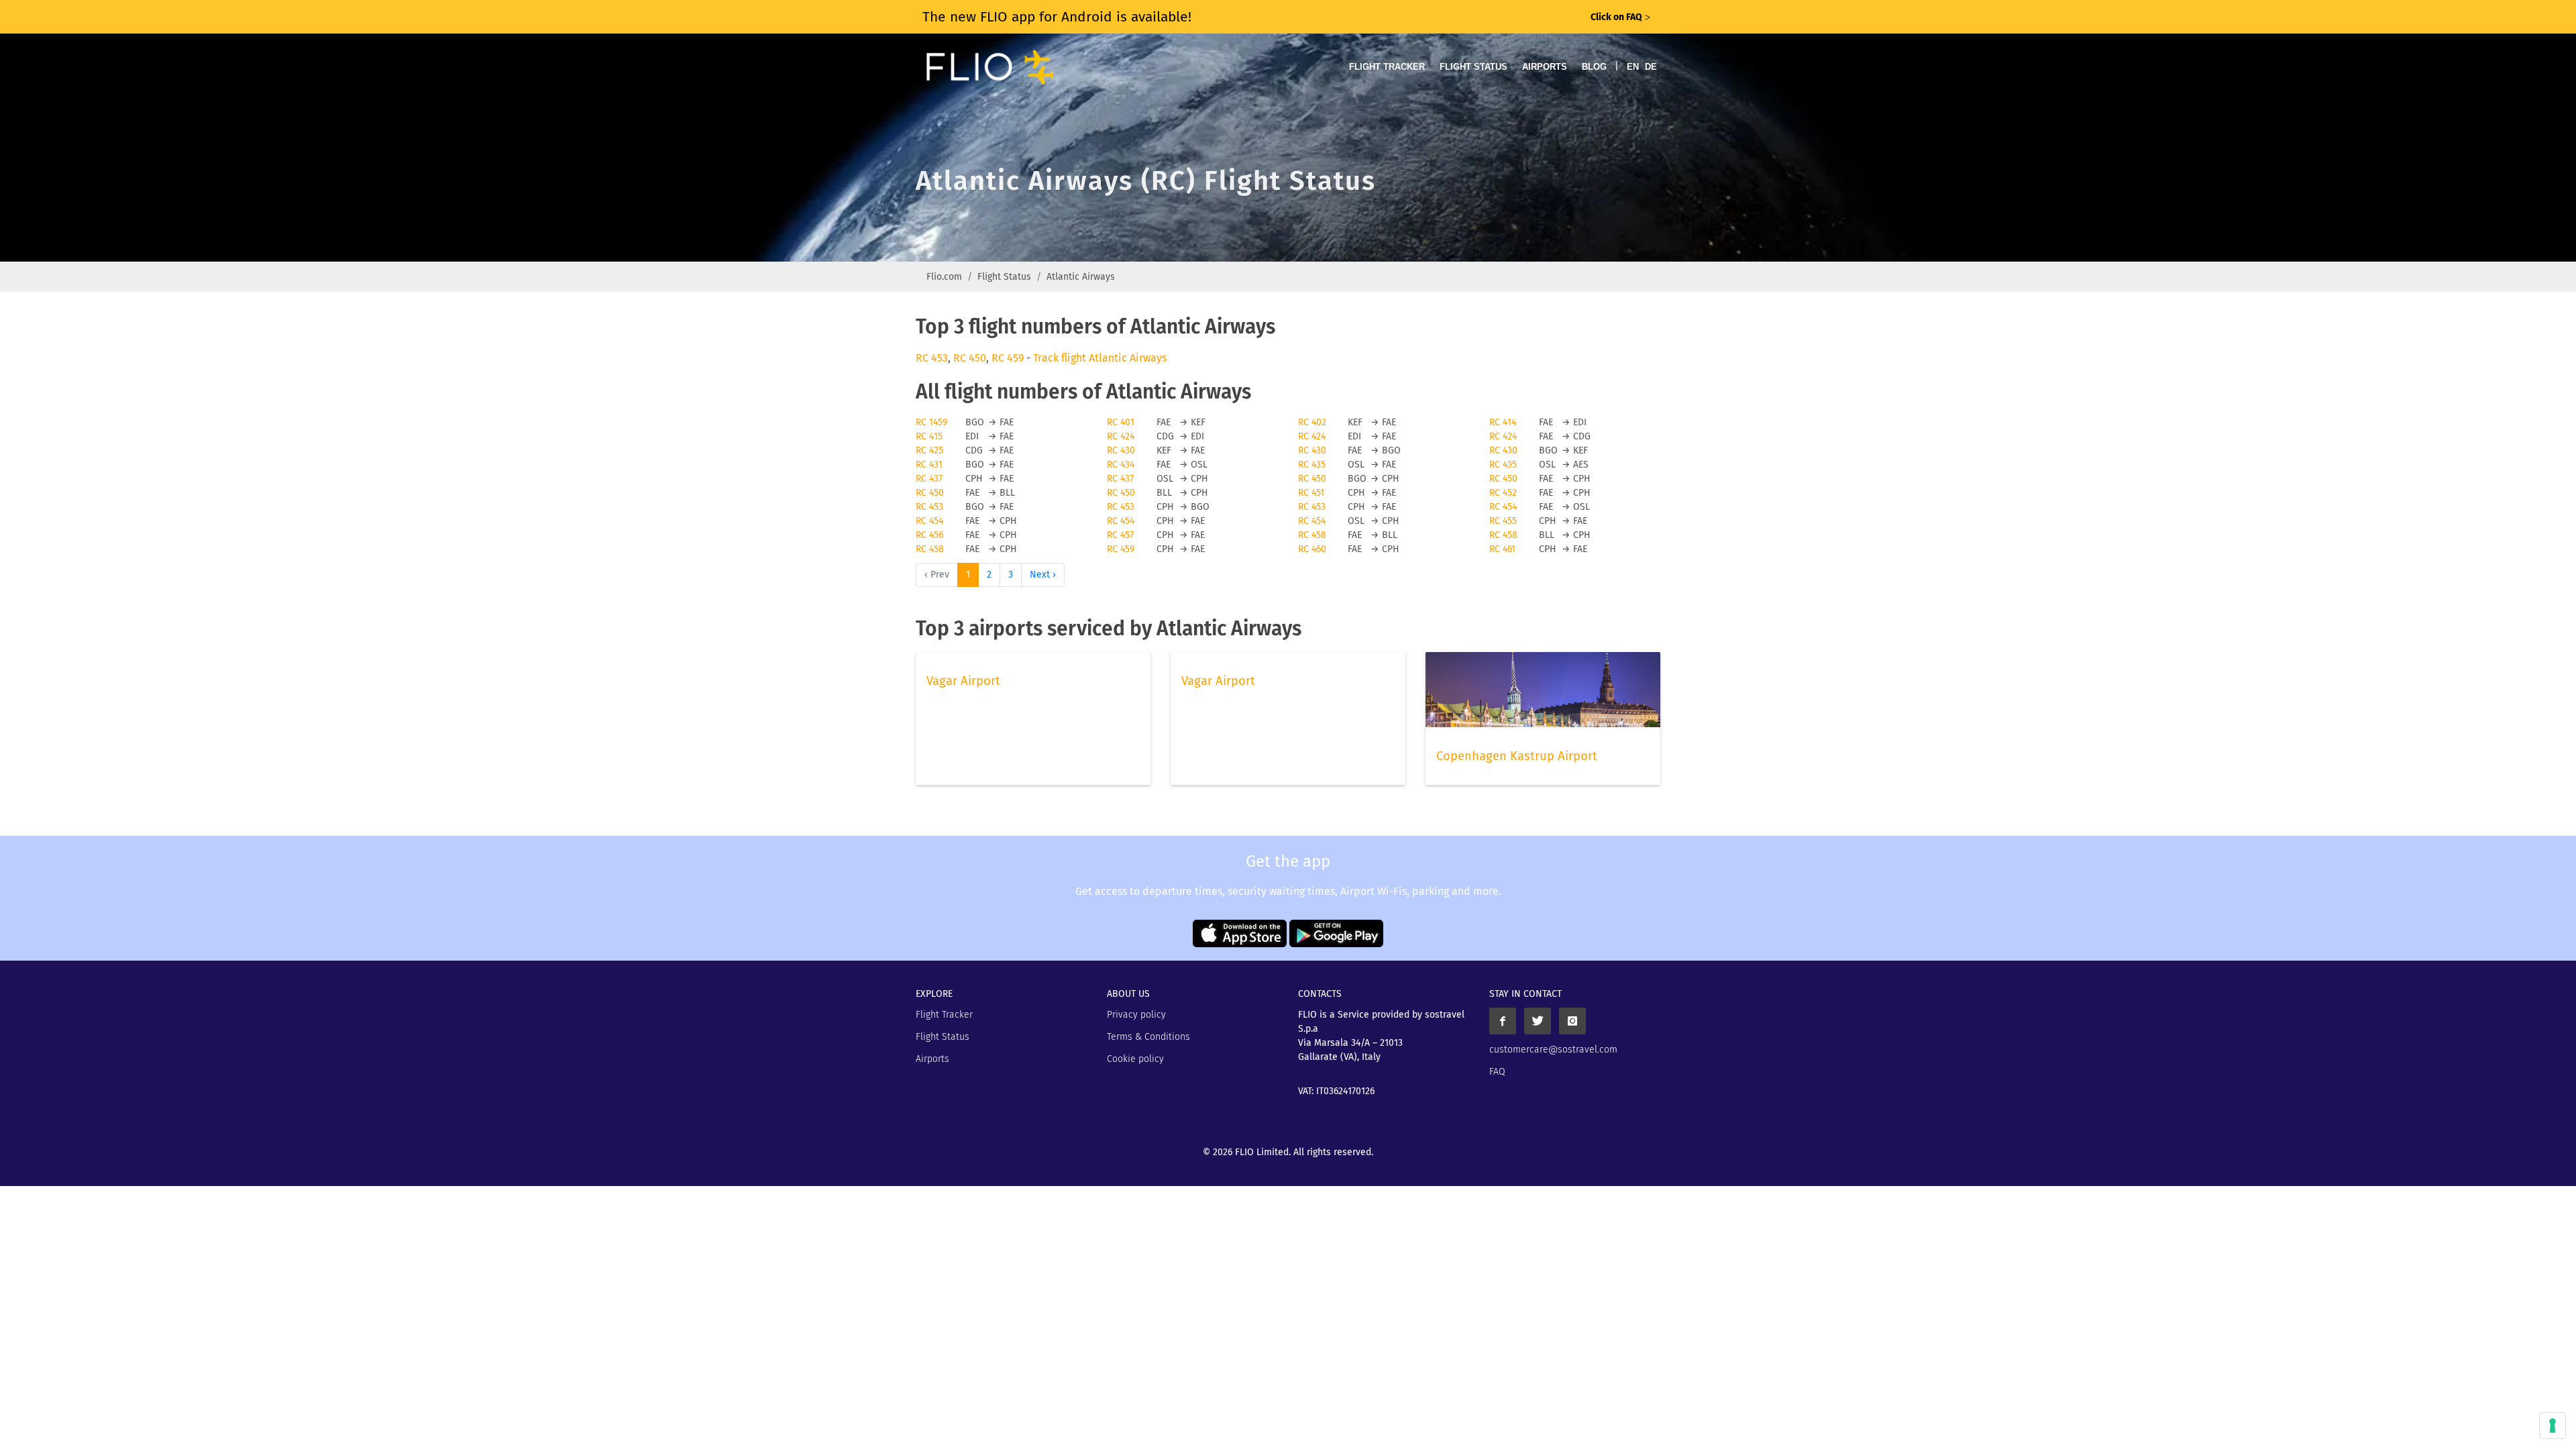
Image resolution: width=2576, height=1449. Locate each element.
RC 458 (1312, 535)
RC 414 (1503, 422)
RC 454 (1503, 507)
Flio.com (944, 277)
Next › (1043, 575)
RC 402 (1312, 422)
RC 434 (1121, 465)
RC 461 (1502, 549)
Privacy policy (1136, 1015)
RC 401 (1121, 422)
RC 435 (1312, 465)
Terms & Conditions (1148, 1037)
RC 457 (1120, 535)
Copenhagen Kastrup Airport (1517, 756)
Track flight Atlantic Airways (1100, 358)
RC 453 (932, 358)
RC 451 (1311, 493)
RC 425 (929, 450)
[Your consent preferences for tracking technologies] (2553, 1426)
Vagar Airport (963, 681)
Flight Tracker (1387, 67)
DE (1651, 67)
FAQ (1497, 1072)
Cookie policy (1135, 1059)
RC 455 (1503, 521)
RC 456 (929, 535)
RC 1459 (931, 422)
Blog (1594, 67)
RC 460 (1312, 549)
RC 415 (929, 436)
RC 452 (1503, 493)
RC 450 (970, 358)
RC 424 (1121, 436)
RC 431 (929, 465)
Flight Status (1473, 67)
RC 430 (1121, 450)
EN (1633, 67)
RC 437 (929, 479)
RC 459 (1008, 358)
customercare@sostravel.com (1553, 1050)
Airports (1545, 67)
